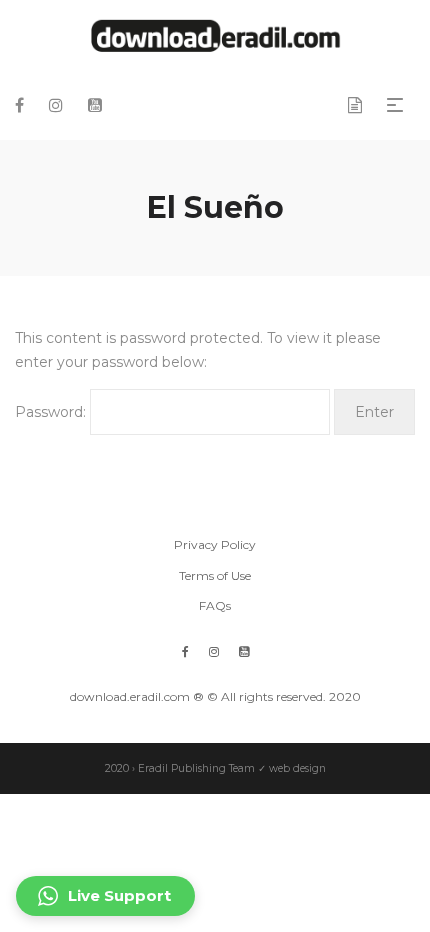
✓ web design (292, 768)
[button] (105, 896)
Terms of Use (215, 575)
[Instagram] (214, 651)
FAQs (215, 605)
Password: (52, 412)
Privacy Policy (215, 544)
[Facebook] (185, 651)
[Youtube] (244, 651)
